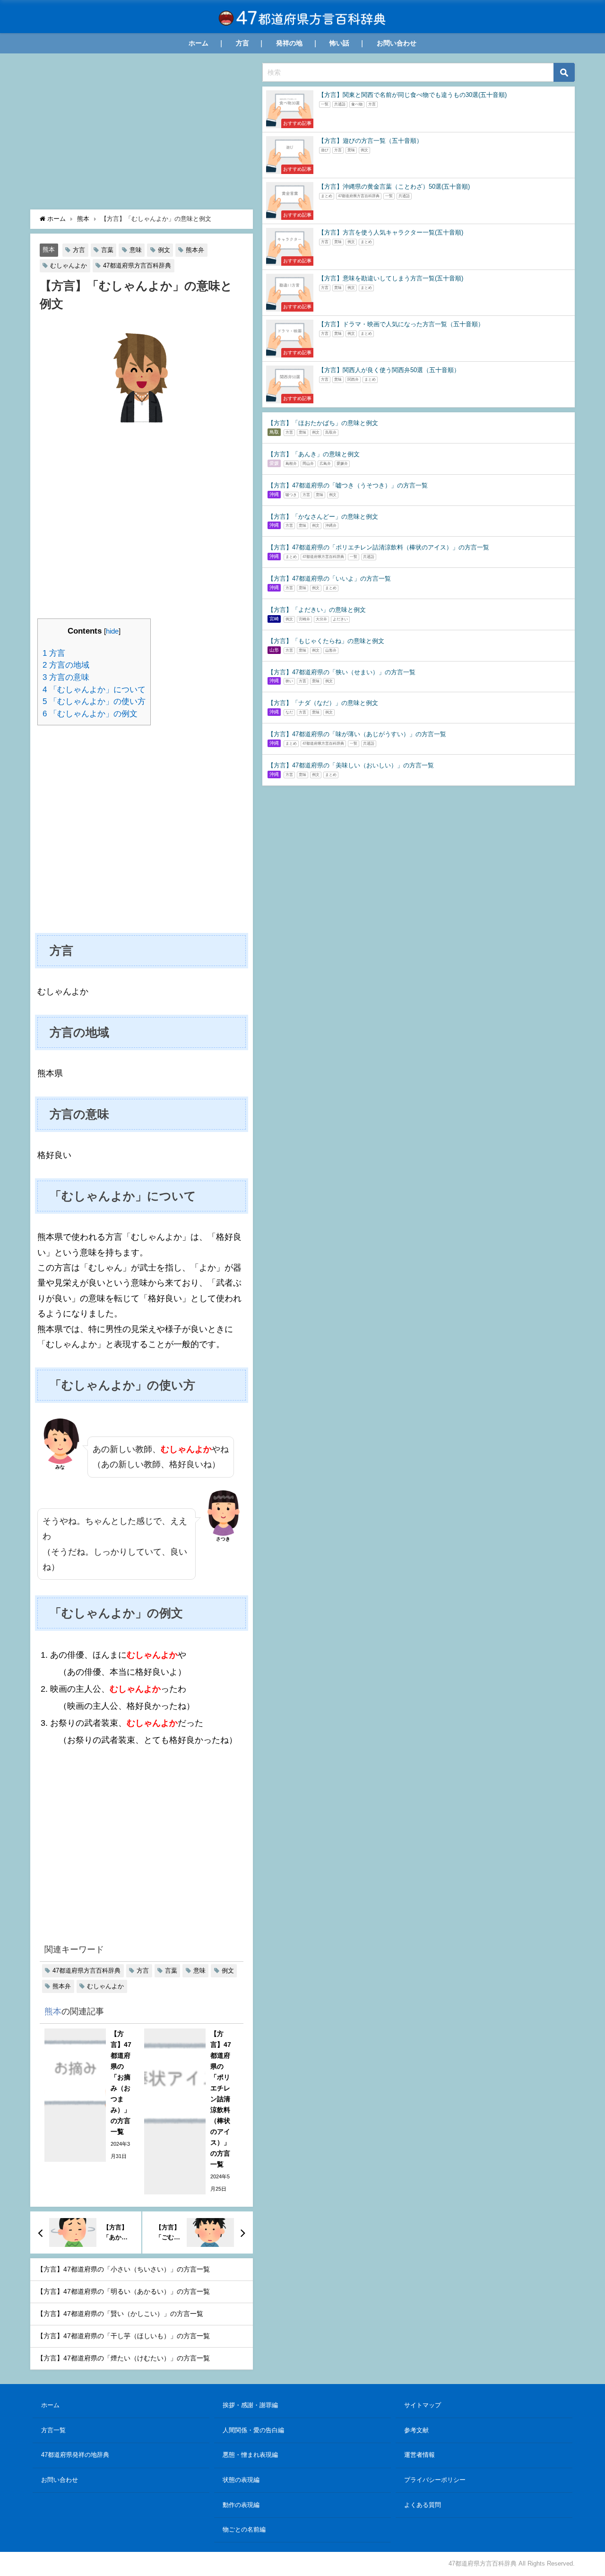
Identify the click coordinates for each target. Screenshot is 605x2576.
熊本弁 (195, 250)
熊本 (49, 250)
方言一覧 (53, 2430)
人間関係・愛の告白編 (253, 2430)
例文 (164, 250)
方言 (242, 43)
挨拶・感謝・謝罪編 (250, 2405)
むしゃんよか (69, 265)
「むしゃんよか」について (94, 690)
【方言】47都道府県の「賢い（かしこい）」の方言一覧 (120, 2314)
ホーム (199, 43)
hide (112, 631)
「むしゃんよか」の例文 (90, 714)
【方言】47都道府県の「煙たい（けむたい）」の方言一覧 (123, 2358)
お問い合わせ (397, 43)
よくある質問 (423, 2505)
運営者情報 (419, 2455)
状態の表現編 (241, 2480)
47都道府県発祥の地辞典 (75, 2455)
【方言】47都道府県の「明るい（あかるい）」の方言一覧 (123, 2291)
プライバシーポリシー (435, 2480)
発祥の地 (289, 43)
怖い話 (339, 43)
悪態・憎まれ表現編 (250, 2455)
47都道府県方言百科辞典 (137, 265)
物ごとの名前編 (244, 2529)
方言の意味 (66, 677)
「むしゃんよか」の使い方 (94, 701)
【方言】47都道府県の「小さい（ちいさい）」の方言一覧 (123, 2269)
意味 (136, 250)
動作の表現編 (241, 2505)
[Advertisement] (142, 134)
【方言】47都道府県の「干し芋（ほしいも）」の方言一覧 (123, 2336)
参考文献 (416, 2430)
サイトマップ (423, 2405)
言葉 (107, 250)
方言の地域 (66, 665)
